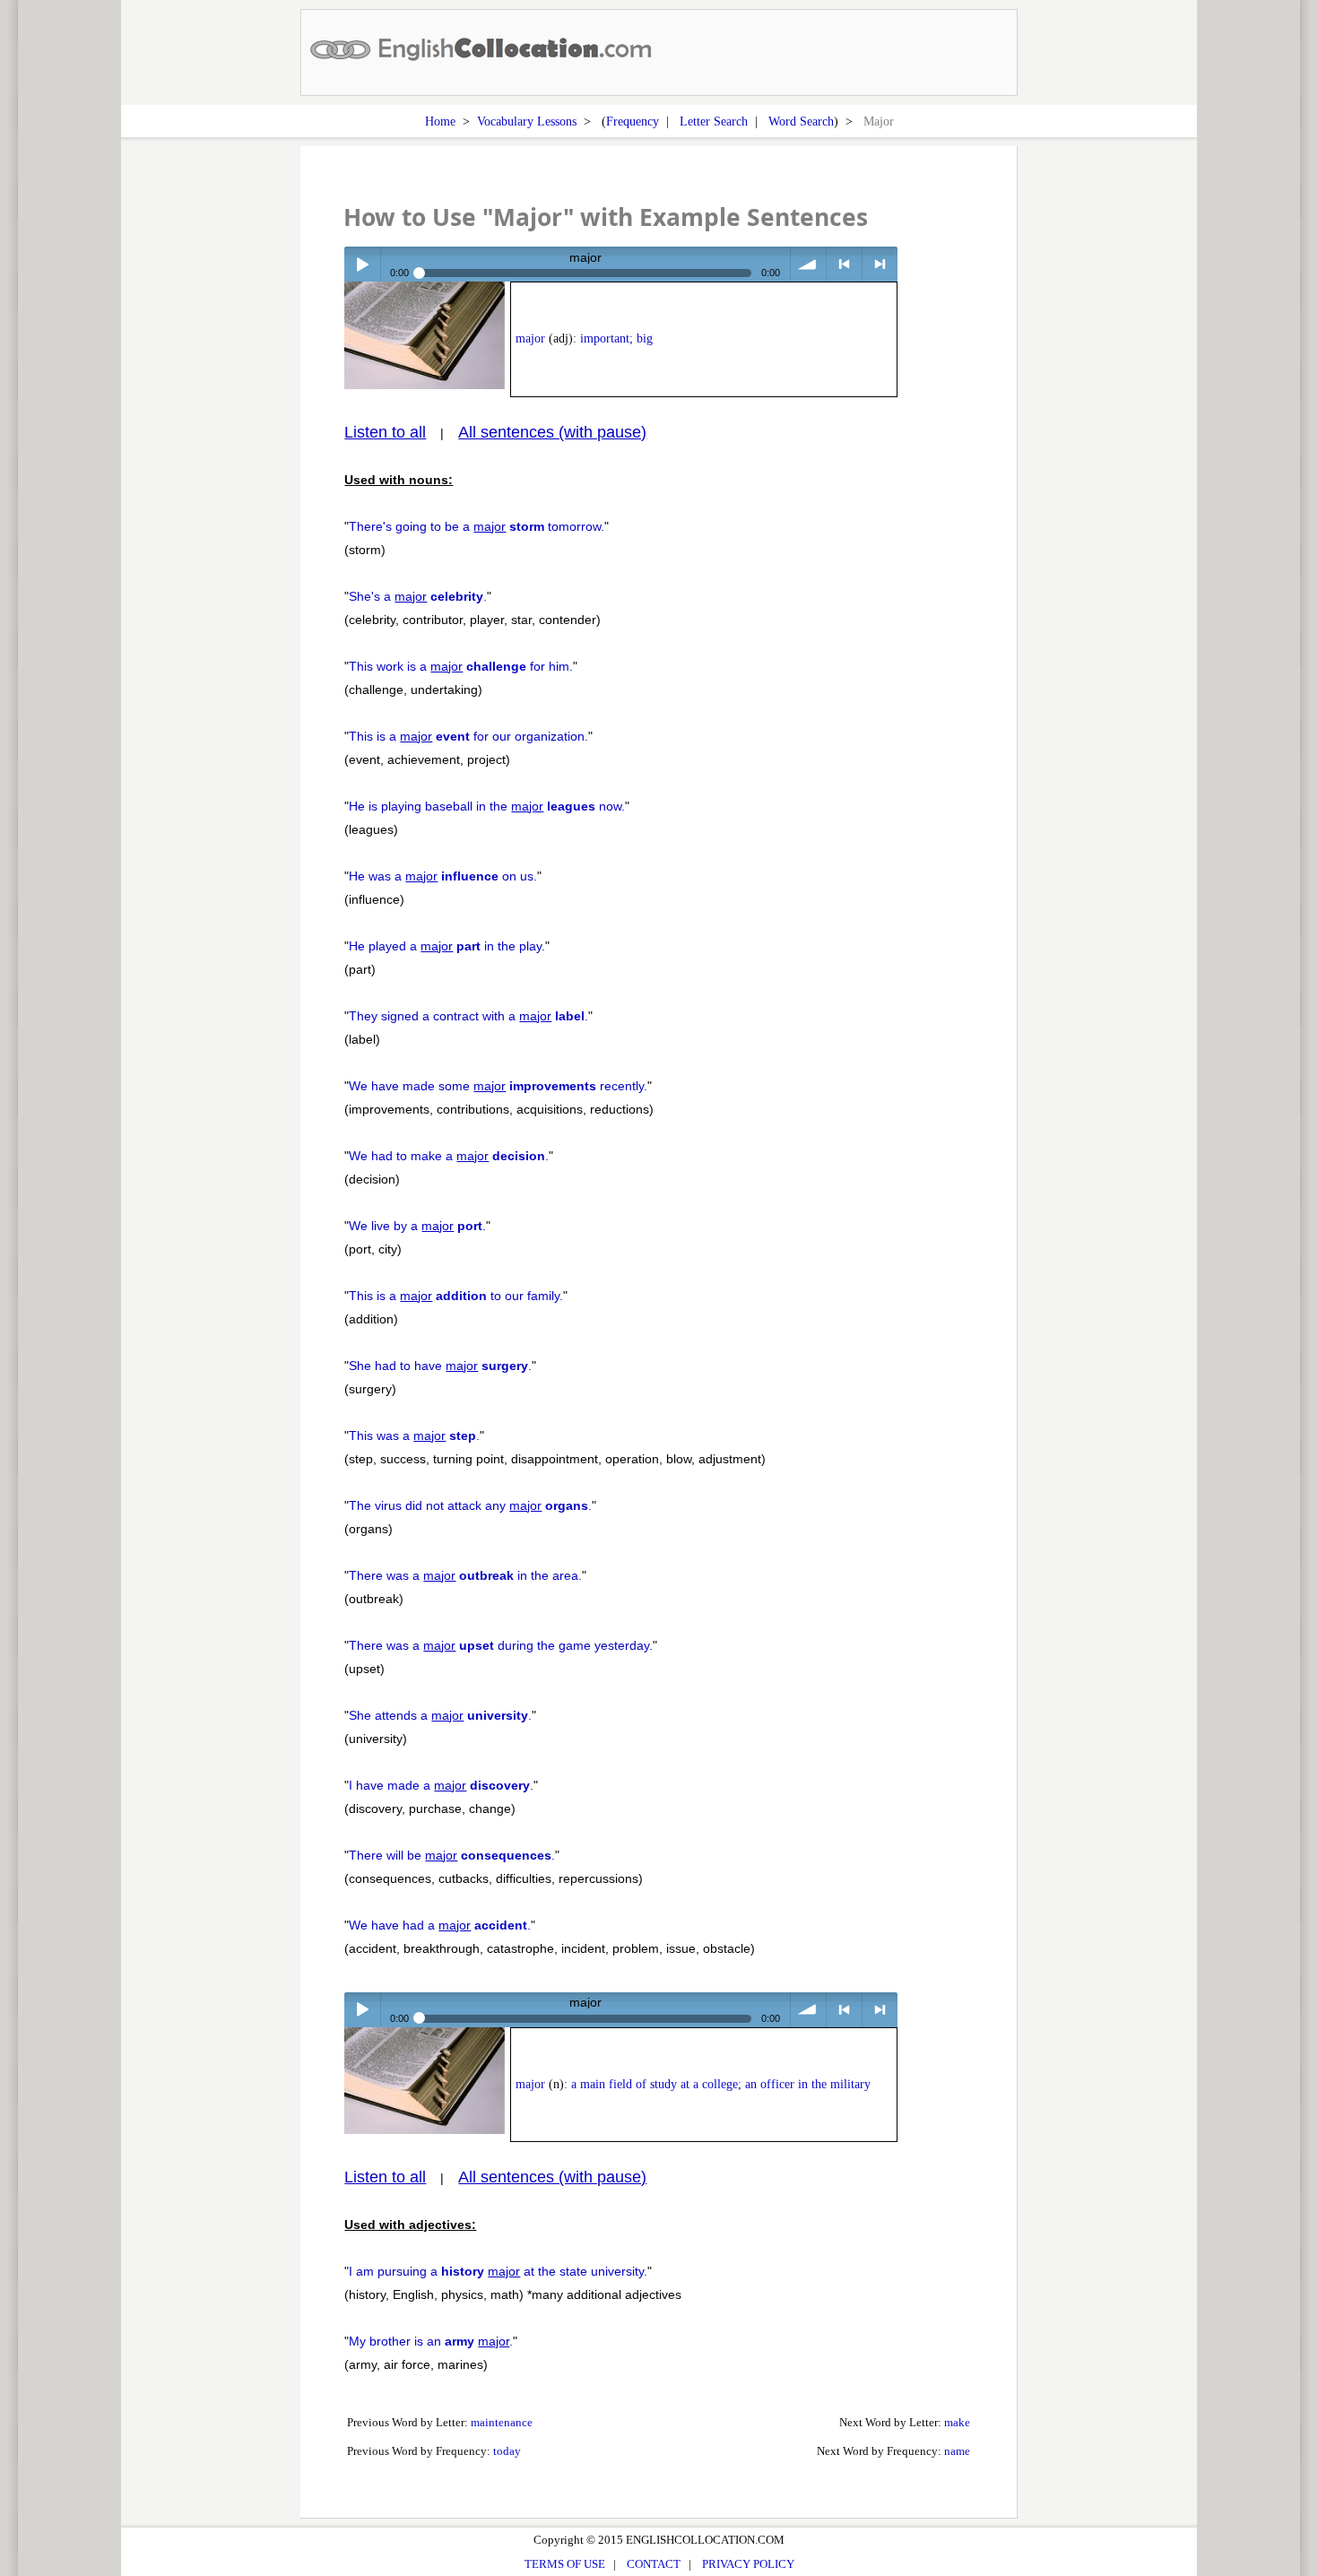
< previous (844, 264)
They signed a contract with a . (468, 1016)
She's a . (418, 596)
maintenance (502, 2422)
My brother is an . (431, 2341)
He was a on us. (443, 876)
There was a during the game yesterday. (501, 1645)
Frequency (633, 121)
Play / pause (362, 264)
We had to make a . (449, 1156)
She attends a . (440, 1715)
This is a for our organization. (468, 736)
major (530, 338)
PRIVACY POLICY (748, 2564)
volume (808, 264)
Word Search (801, 121)
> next (880, 264)
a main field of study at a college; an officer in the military (721, 2084)
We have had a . (440, 1925)
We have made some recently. (498, 1086)
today (507, 2451)
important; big (616, 338)
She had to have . (440, 1366)
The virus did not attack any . (470, 1505)
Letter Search (714, 121)
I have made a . (441, 1785)
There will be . (452, 1855)
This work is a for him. (461, 666)
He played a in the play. (447, 946)
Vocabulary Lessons (527, 121)
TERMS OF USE (565, 2564)
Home (440, 121)
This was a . (414, 1435)
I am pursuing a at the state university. (498, 2271)
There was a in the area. (465, 1575)
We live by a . (417, 1226)
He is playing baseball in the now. (487, 806)
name (957, 2451)
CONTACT (654, 2564)
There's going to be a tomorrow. (477, 526)
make (957, 2422)
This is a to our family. (456, 1296)
